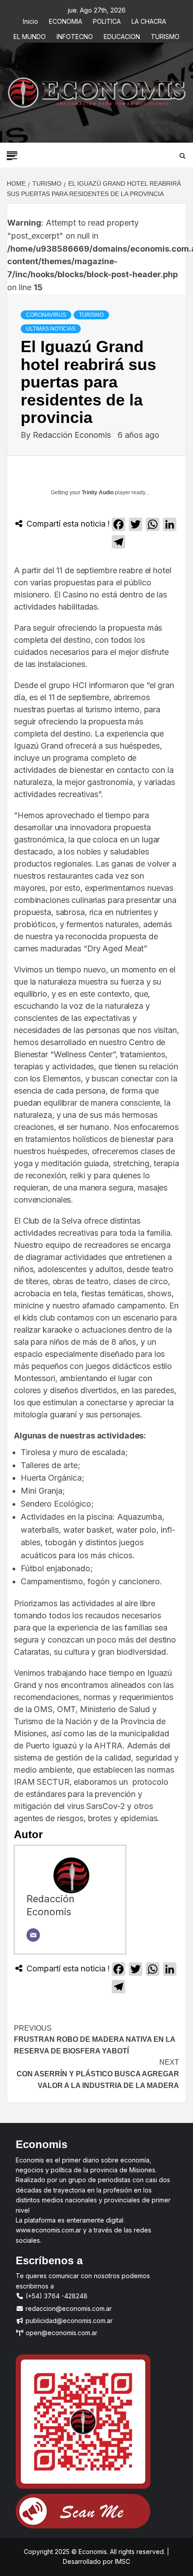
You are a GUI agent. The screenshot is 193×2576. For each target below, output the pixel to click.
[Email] (33, 1935)
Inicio (31, 20)
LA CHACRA (149, 20)
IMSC (122, 2561)
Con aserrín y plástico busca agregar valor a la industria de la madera (98, 2074)
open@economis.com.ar (61, 2333)
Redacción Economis (73, 435)
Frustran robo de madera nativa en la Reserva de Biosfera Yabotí (94, 2040)
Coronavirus (46, 315)
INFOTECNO (75, 35)
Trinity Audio (98, 493)
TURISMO (165, 35)
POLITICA (107, 20)
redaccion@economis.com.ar (68, 2308)
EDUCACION (122, 35)
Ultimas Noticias (51, 329)
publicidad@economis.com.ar (68, 2321)
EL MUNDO (30, 35)
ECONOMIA (66, 20)
